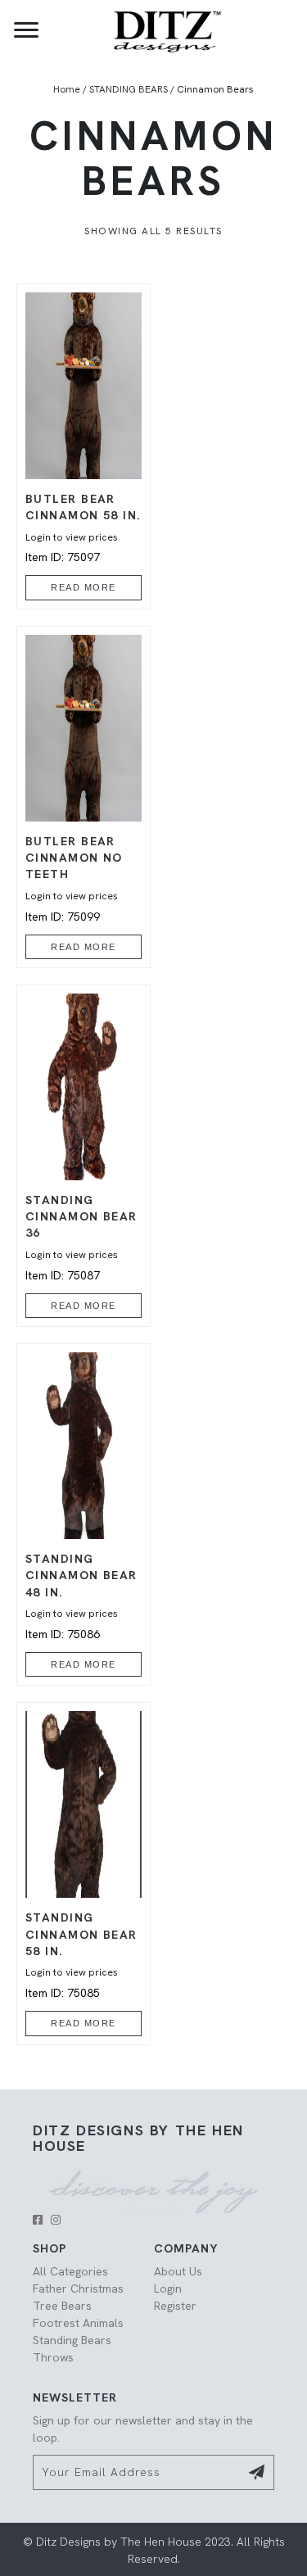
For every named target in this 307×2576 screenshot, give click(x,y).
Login (168, 2289)
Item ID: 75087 (81, 1238)
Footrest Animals (78, 2323)
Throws (53, 2357)
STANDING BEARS (129, 89)
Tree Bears (62, 2306)
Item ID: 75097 (84, 528)
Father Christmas (78, 2289)
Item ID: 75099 (74, 879)
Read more (84, 587)
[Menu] (26, 30)
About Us (178, 2271)
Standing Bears (72, 2340)
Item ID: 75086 (81, 1596)
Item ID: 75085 (81, 1955)
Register (175, 2306)
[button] (38, 2220)
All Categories (70, 2271)
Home (67, 89)
